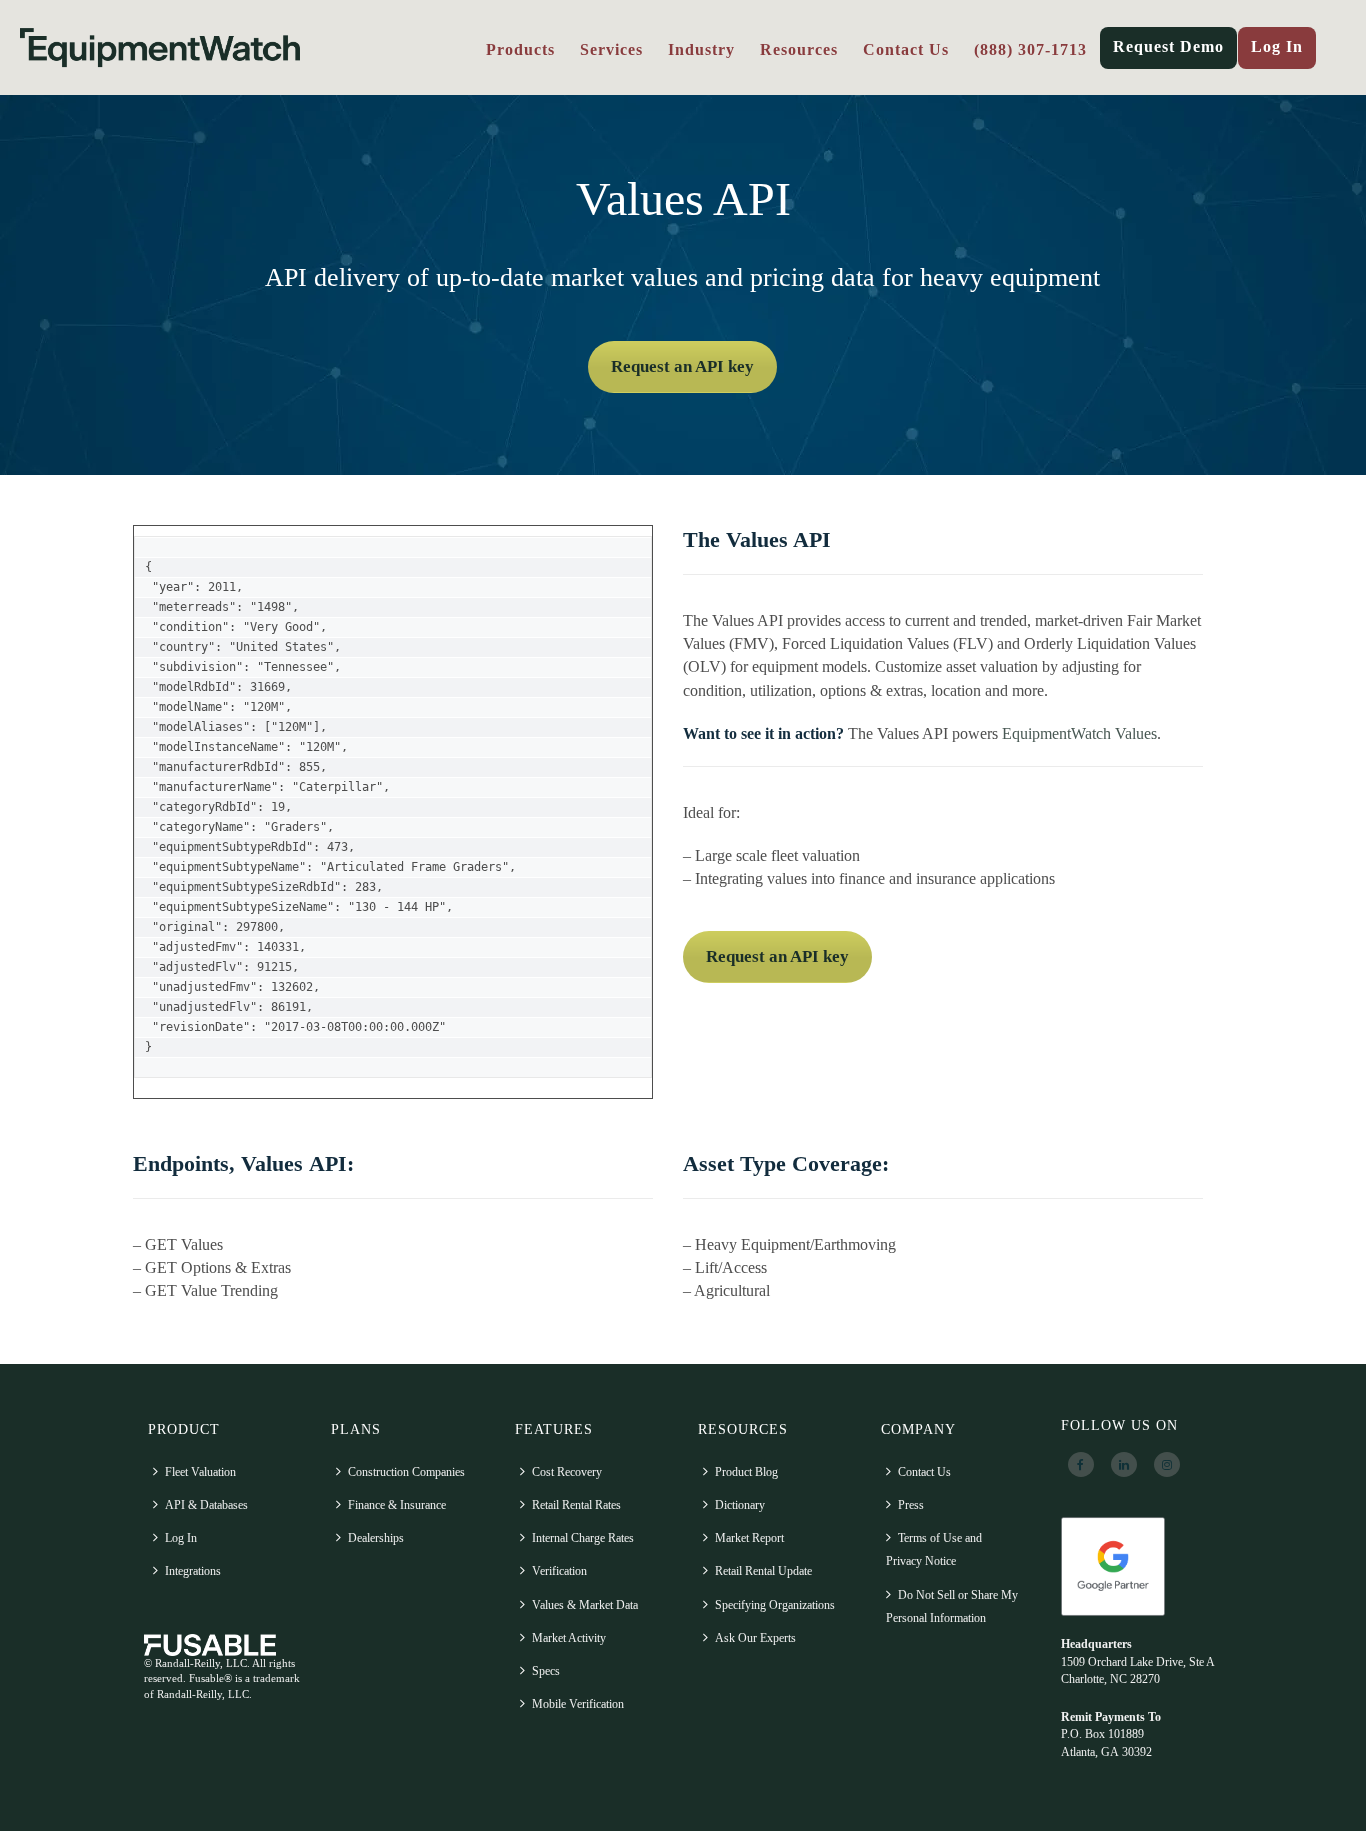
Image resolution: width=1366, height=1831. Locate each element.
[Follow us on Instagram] (1167, 1465)
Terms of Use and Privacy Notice (934, 1549)
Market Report (749, 1538)
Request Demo (1168, 46)
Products (520, 49)
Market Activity (569, 1638)
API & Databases (206, 1505)
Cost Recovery (567, 1472)
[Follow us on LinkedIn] (1124, 1465)
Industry (701, 49)
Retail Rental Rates (576, 1505)
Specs (546, 1671)
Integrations (193, 1571)
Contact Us (906, 49)
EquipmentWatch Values (1079, 733)
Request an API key (682, 366)
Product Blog (746, 1472)
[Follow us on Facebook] (1081, 1465)
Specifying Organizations (775, 1605)
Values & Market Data (585, 1605)
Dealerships (376, 1538)
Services (611, 49)
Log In (1277, 46)
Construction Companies (406, 1472)
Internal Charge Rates (583, 1538)
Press (911, 1505)
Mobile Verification (578, 1704)
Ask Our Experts (755, 1638)
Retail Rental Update (763, 1571)
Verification (559, 1571)
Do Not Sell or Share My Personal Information (952, 1606)
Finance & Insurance (397, 1505)
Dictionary (740, 1505)
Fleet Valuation (200, 1472)
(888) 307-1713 (1030, 49)
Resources (799, 49)
